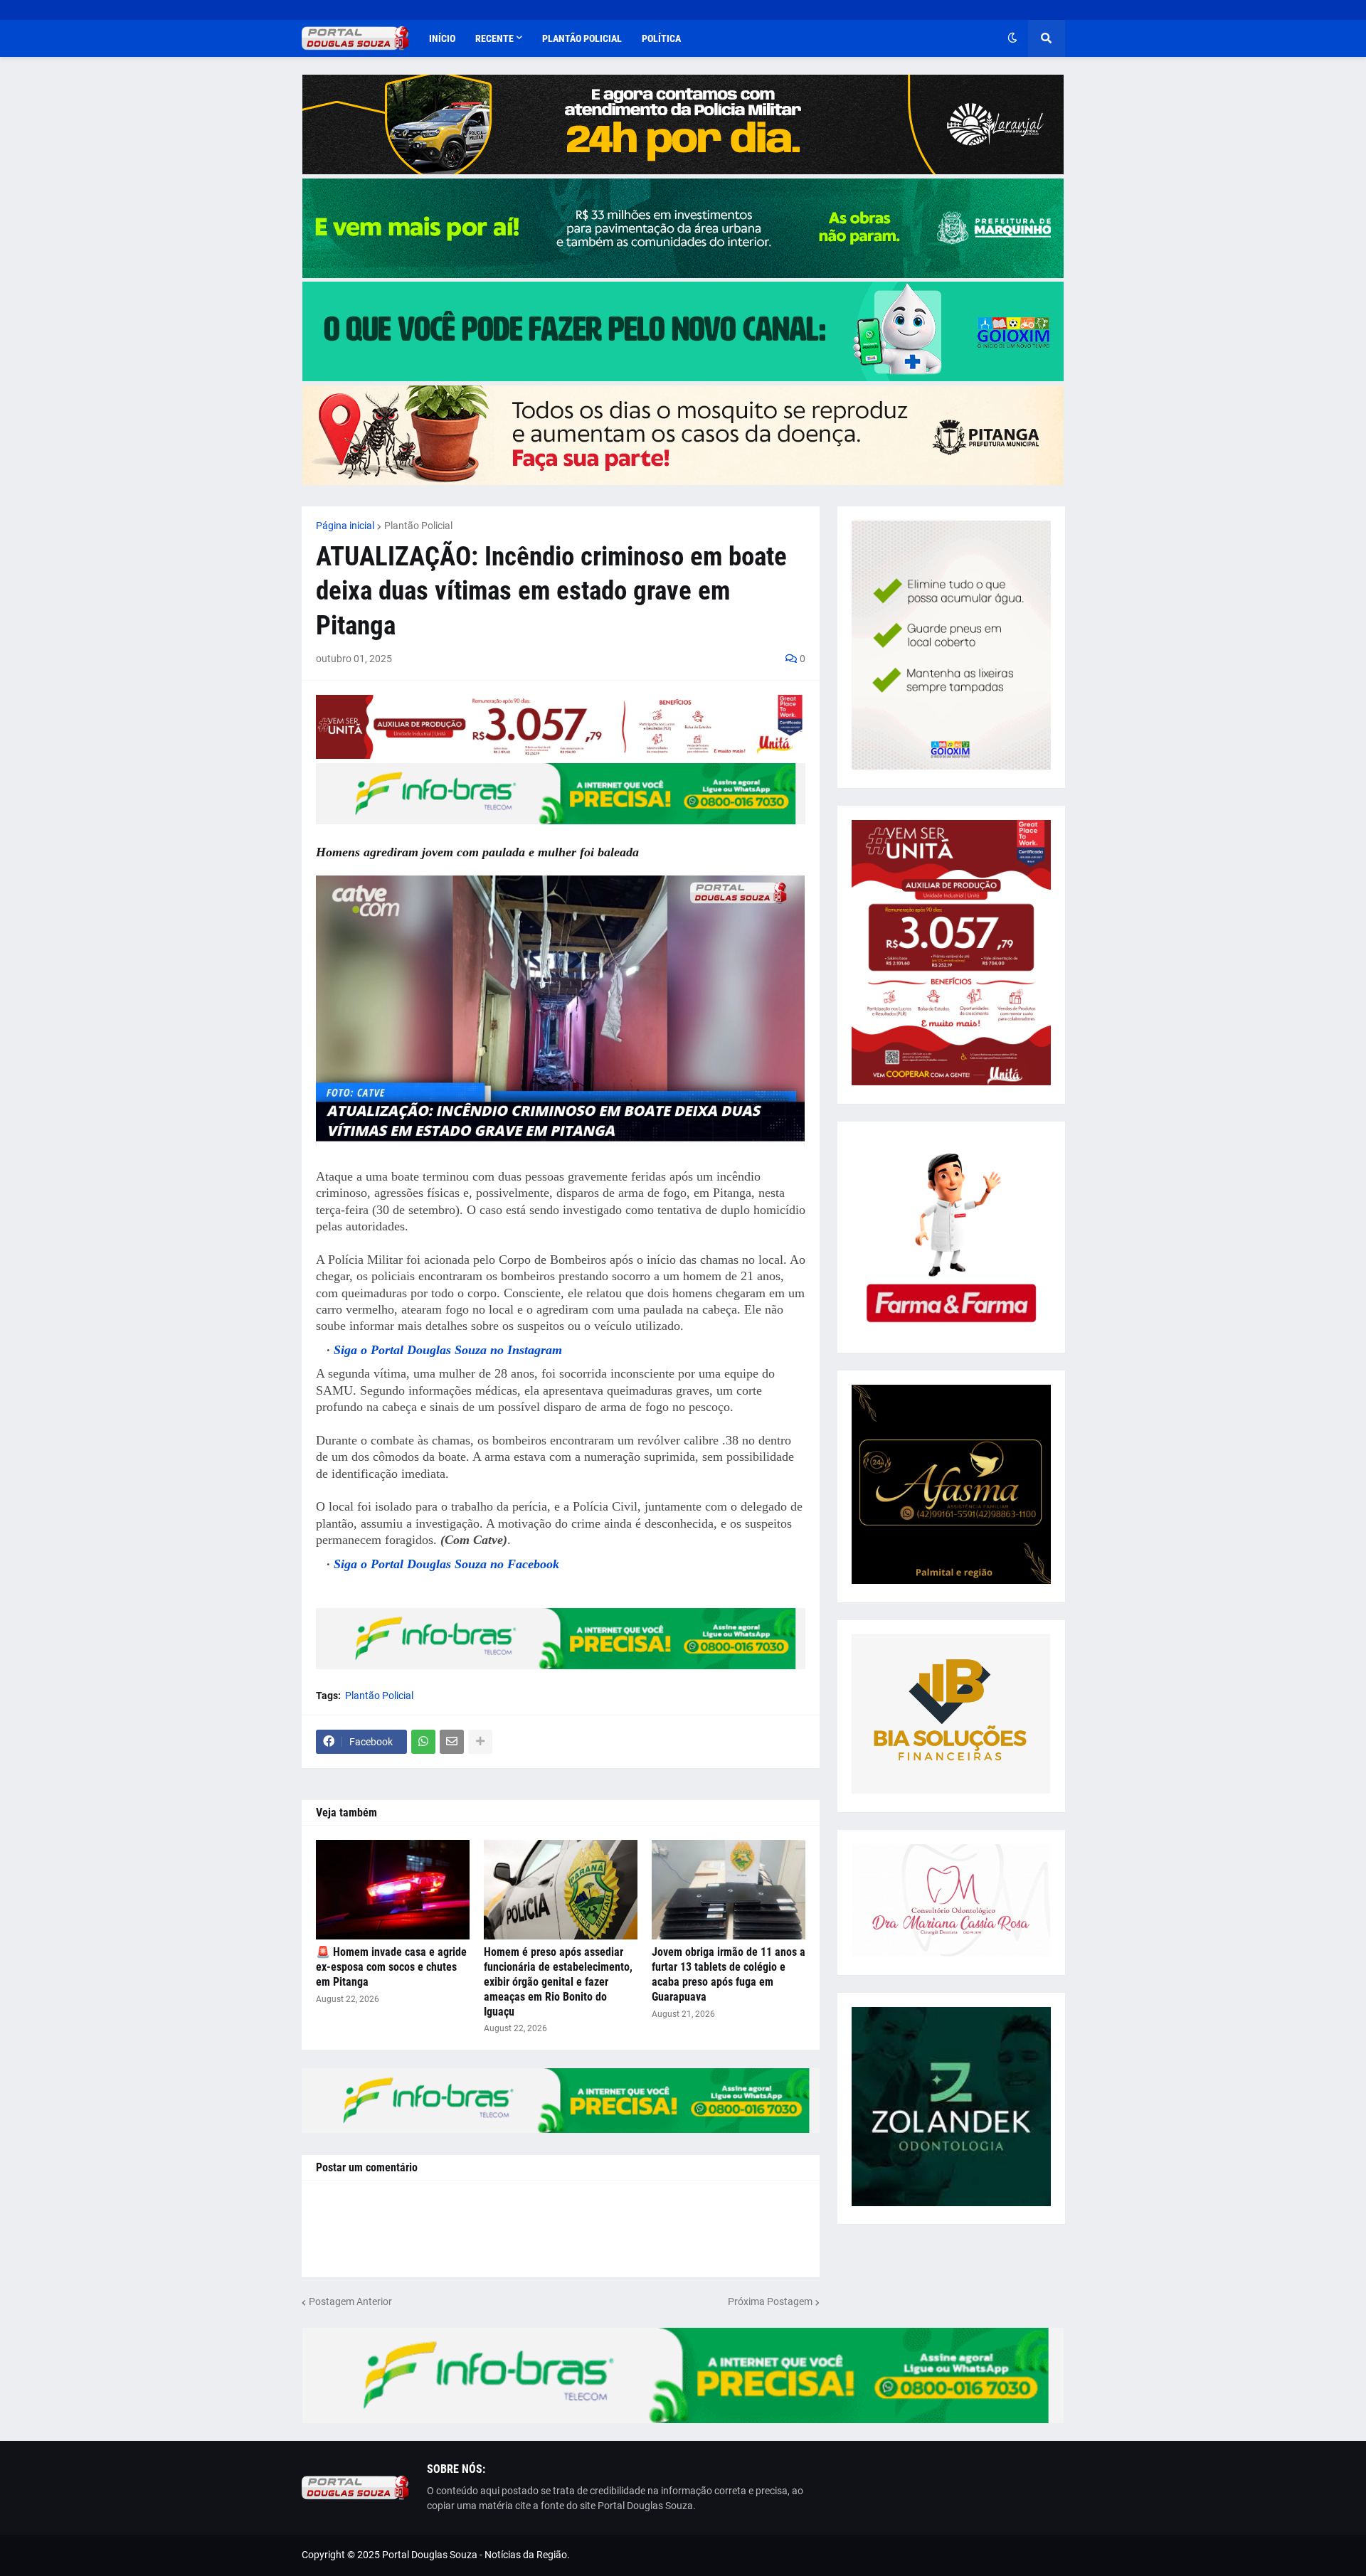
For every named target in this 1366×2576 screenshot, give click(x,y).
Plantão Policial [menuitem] (582, 38)
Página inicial (345, 526)
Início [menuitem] (442, 38)
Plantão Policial (418, 526)
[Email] (452, 1742)
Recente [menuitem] (494, 38)
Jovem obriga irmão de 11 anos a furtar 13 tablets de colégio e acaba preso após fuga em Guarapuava (729, 1974)
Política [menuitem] (661, 38)
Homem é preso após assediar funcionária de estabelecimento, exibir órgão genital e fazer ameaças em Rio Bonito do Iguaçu (558, 1981)
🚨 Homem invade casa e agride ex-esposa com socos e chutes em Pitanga (391, 1967)
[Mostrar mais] (480, 1742)
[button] (1012, 38)
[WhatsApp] (423, 1742)
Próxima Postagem (770, 2301)
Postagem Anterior (350, 2301)
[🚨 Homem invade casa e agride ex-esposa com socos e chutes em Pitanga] (393, 1890)
